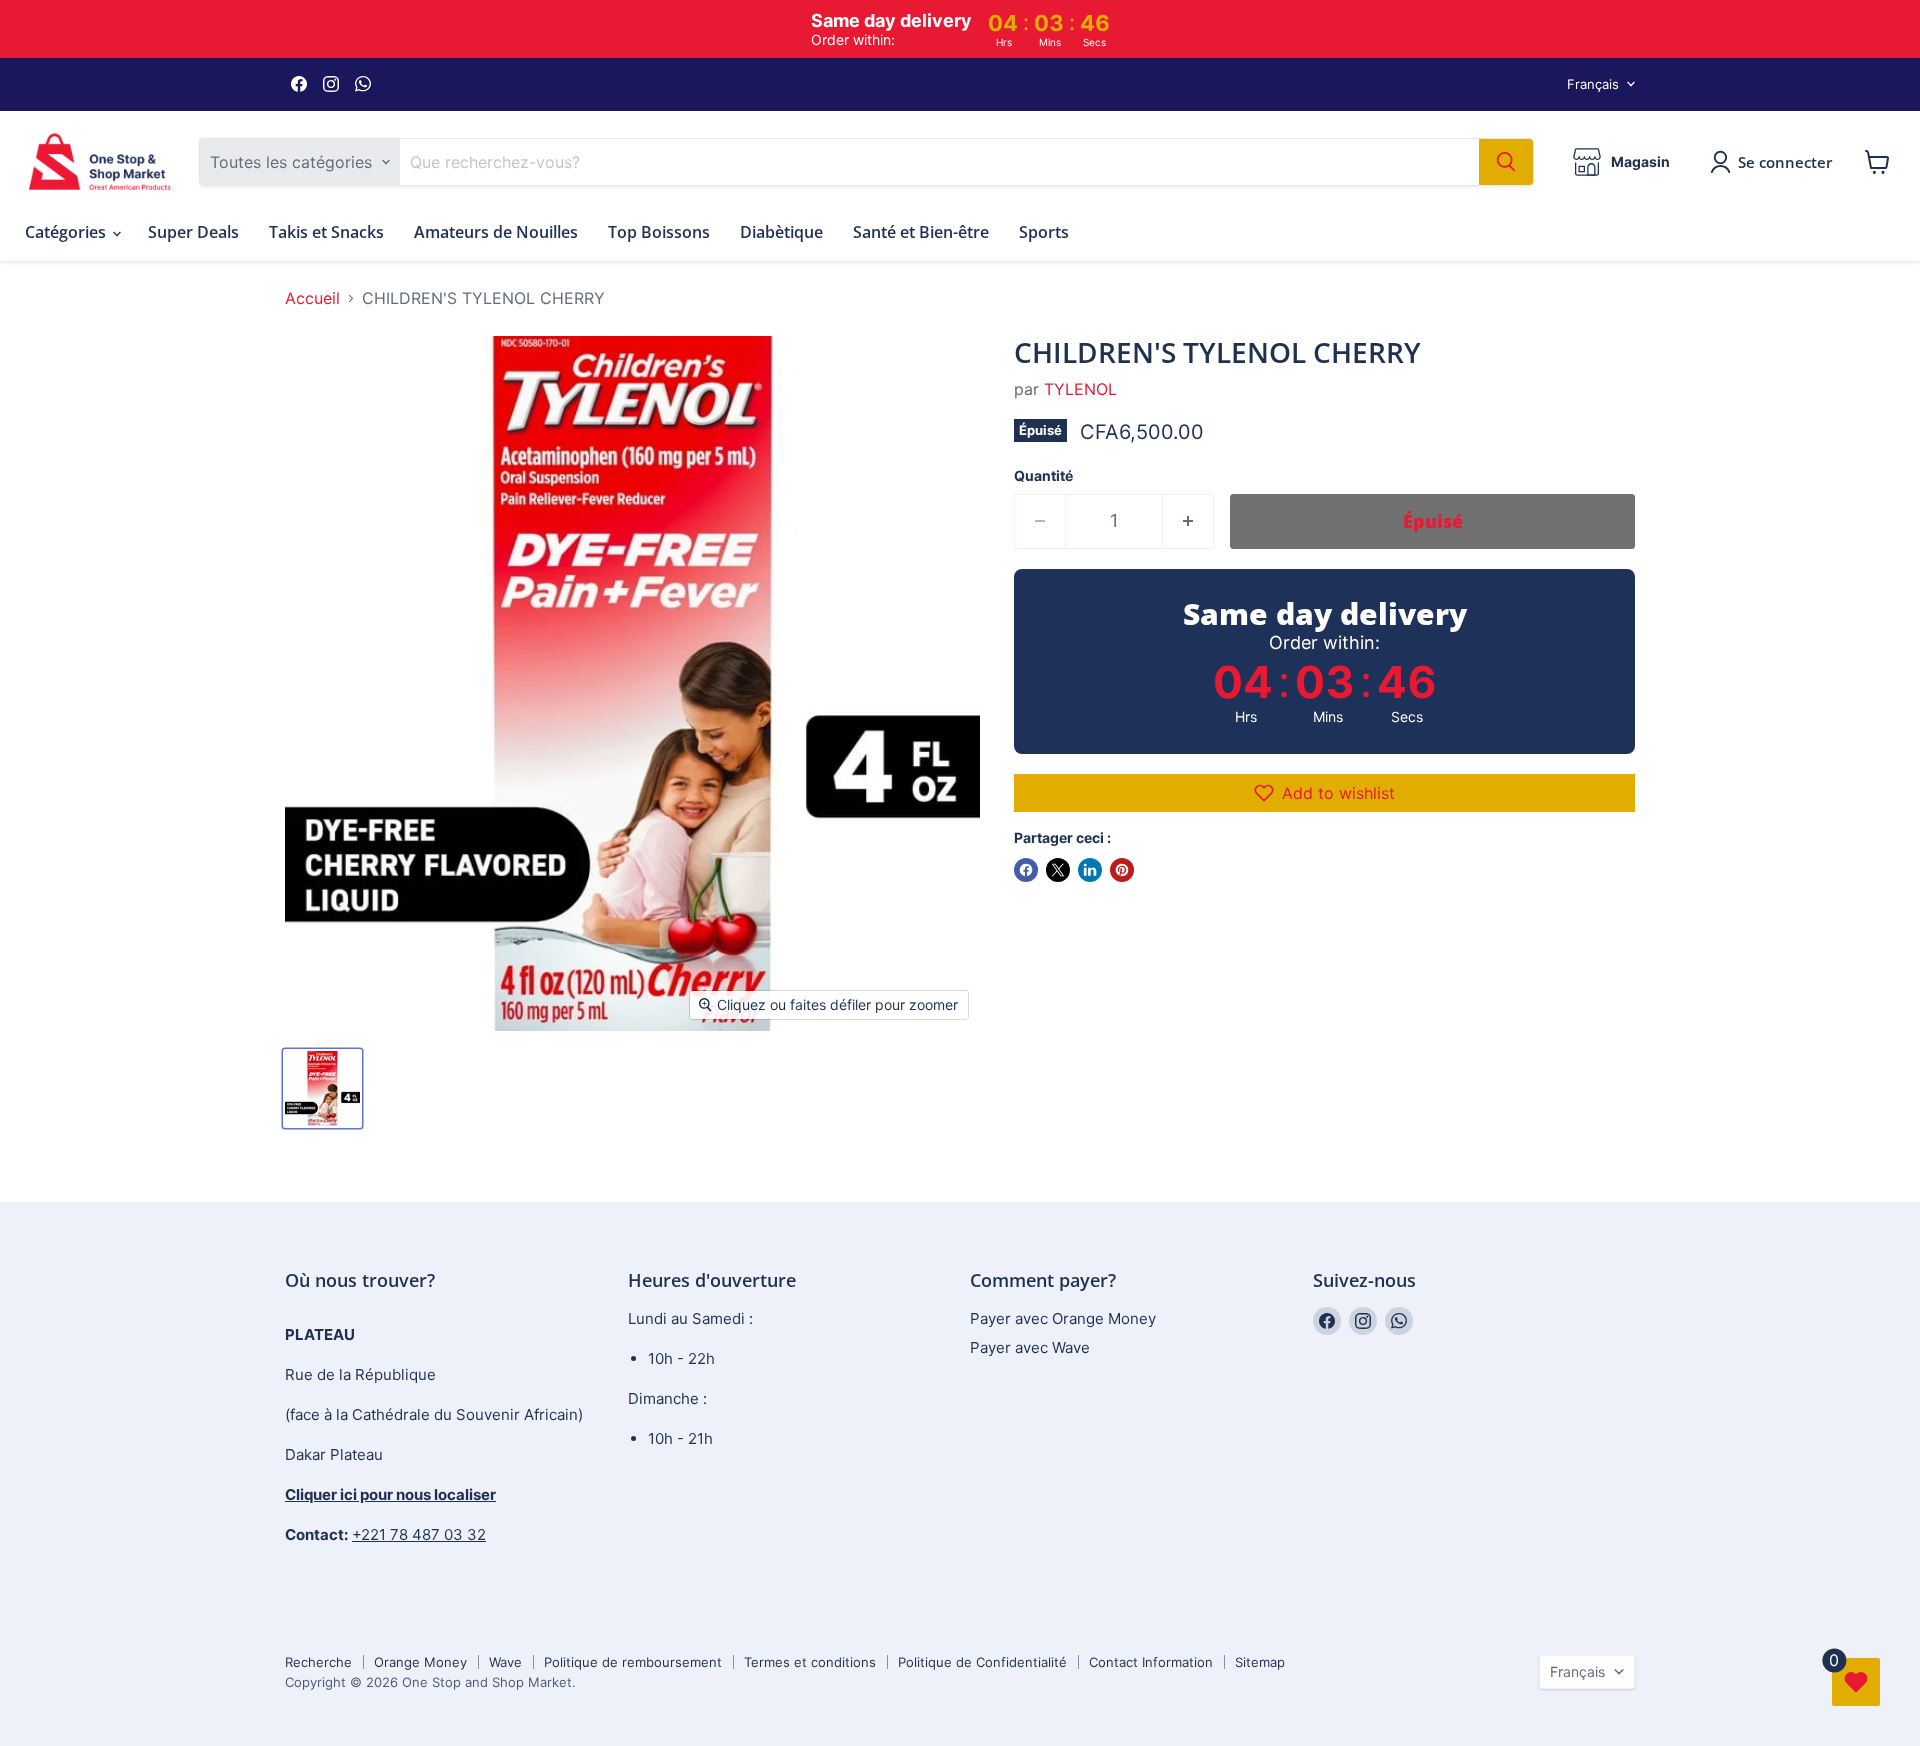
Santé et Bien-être (921, 232)
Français (1593, 84)
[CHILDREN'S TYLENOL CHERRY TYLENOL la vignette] (322, 1088)
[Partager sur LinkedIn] (1090, 870)
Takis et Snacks (326, 232)
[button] (1324, 793)
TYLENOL (1080, 389)
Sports (1044, 232)
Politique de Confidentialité (982, 1662)
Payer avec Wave (1030, 1347)
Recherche (318, 1662)
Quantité (1043, 476)
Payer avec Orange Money (1063, 1318)
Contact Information (1151, 1662)
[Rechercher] (1506, 162)
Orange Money (420, 1662)
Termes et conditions (810, 1662)
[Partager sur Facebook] (1026, 870)
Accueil (312, 298)
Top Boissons (659, 232)
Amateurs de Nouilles (496, 232)
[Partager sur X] (1058, 870)
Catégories (67, 232)
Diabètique (781, 232)
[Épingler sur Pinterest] (1122, 870)
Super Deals (193, 232)
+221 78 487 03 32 (419, 1534)
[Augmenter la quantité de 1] (1188, 521)
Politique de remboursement (633, 1662)
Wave (505, 1662)
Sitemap (1260, 1662)
